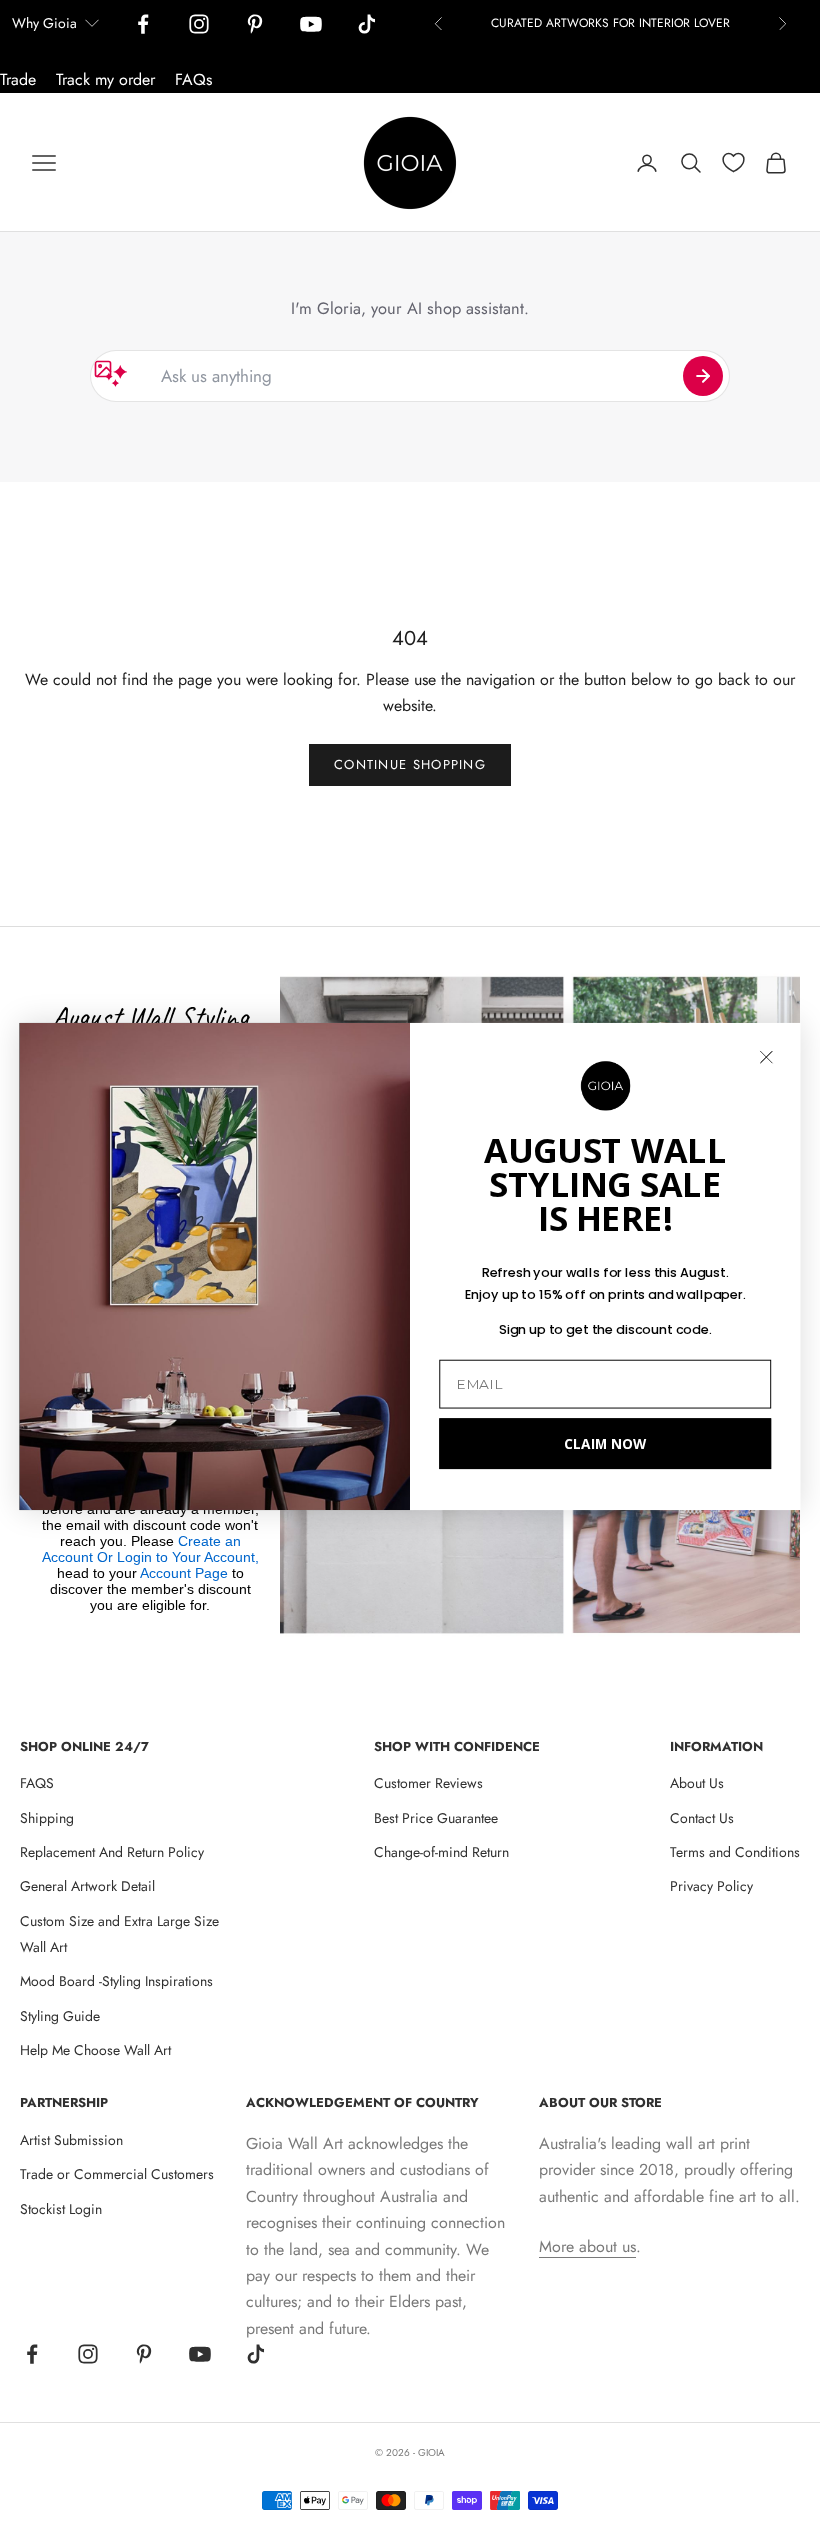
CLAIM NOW (605, 1443)
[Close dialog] (766, 1057)
